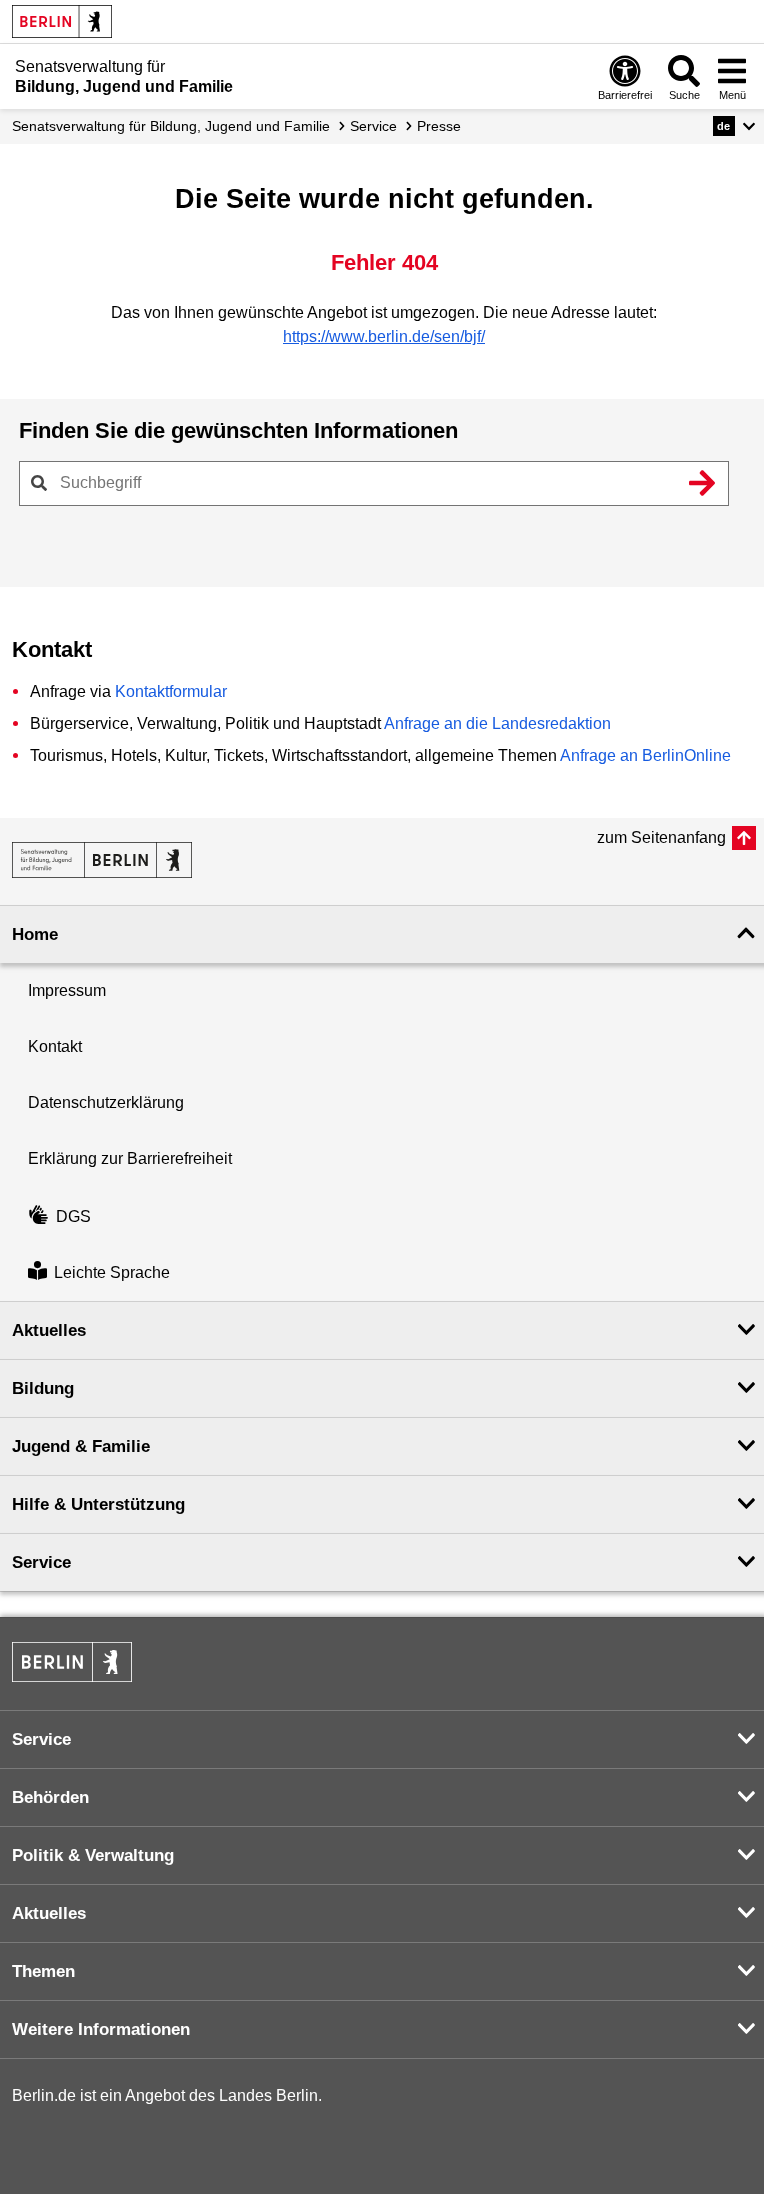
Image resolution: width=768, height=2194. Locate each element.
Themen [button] (43, 1971)
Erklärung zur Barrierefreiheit (130, 1158)
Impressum (67, 990)
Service (373, 126)
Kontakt (55, 1046)
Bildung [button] (43, 1388)
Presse (439, 126)
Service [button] (41, 1562)
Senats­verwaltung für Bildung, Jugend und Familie (171, 126)
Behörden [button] (50, 1797)
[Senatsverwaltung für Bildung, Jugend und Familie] (102, 860)
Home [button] (35, 934)
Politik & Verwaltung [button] (93, 1855)
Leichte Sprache (112, 1272)
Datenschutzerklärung (106, 1102)
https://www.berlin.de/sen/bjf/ (384, 336)
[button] (734, 126)
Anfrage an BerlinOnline (645, 755)
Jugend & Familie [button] (81, 1446)
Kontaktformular (171, 691)
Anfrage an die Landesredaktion (497, 723)
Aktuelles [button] (49, 1330)
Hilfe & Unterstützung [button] (98, 1504)
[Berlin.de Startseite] (62, 21)
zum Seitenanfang (661, 837)
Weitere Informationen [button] (101, 2029)
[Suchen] (702, 483)
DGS (73, 1216)
